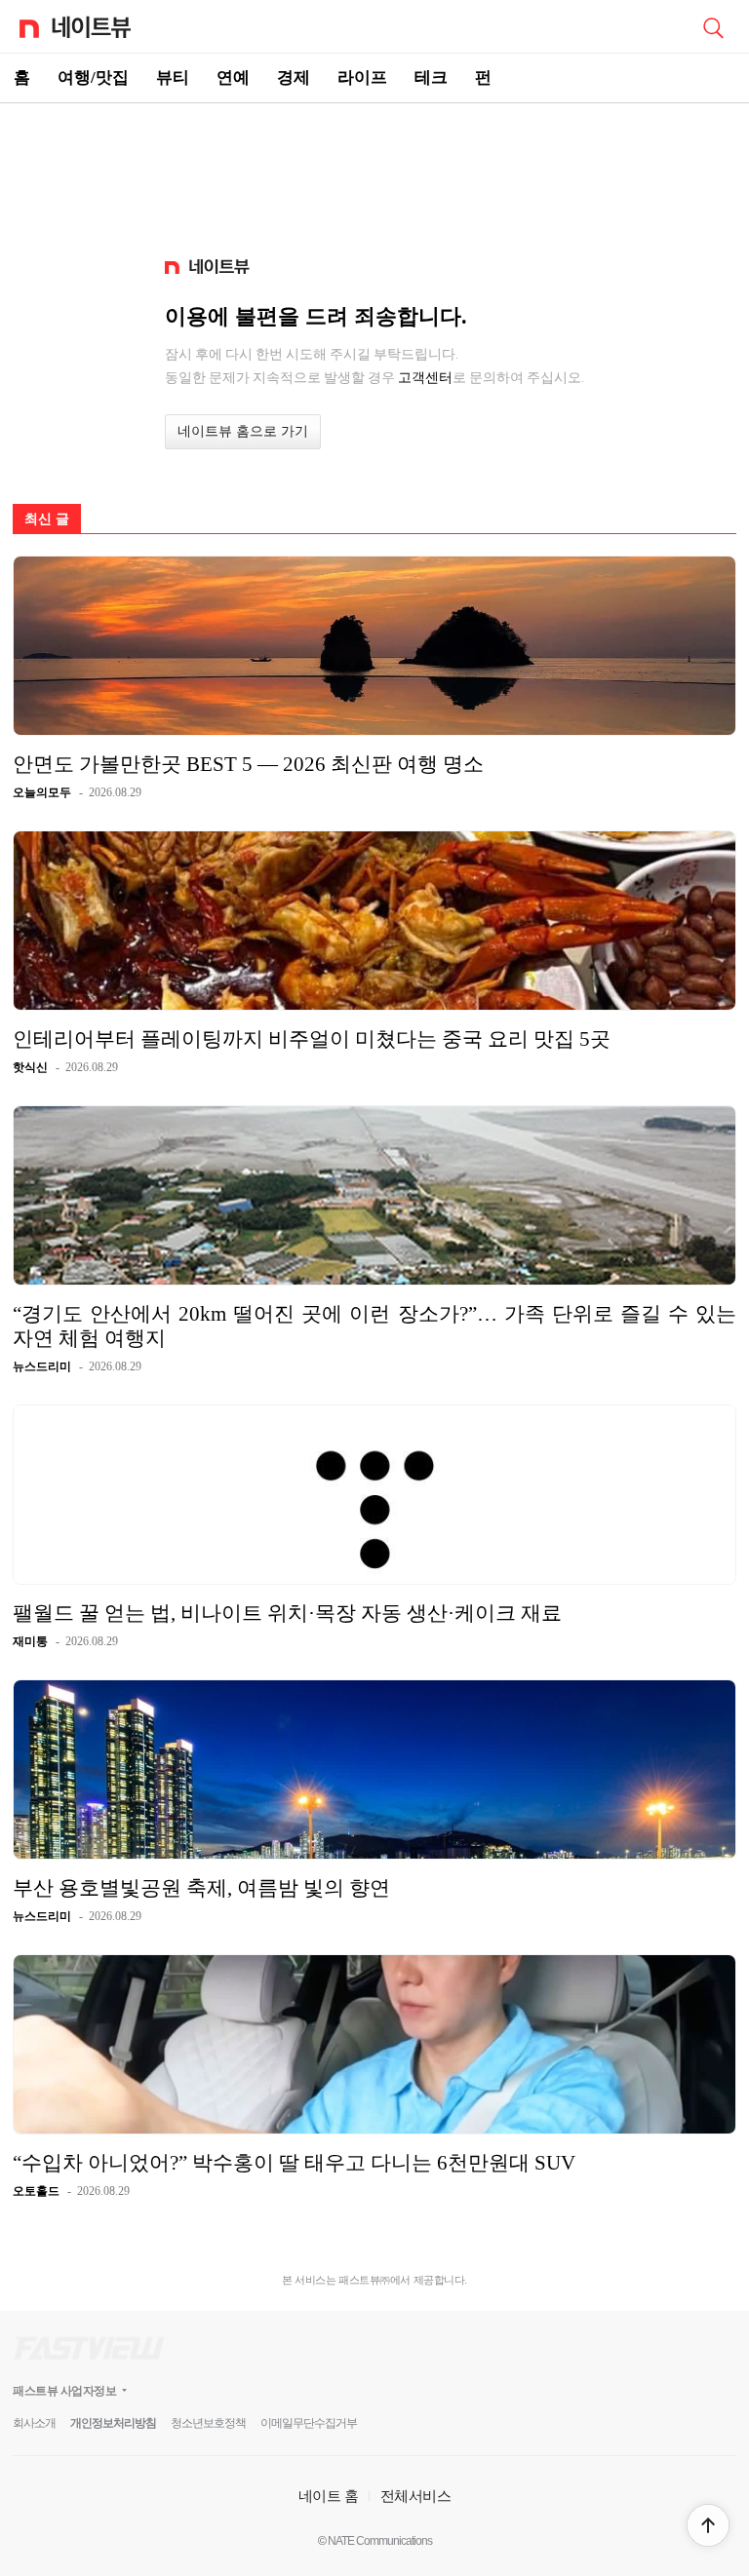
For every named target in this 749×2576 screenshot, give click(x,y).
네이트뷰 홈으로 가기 (243, 431)
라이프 (362, 77)
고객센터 (425, 377)
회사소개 (34, 2423)
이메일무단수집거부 (309, 2423)
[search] (713, 26)
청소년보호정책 (208, 2423)
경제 (294, 77)
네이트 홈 (329, 2496)
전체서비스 (416, 2496)
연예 (233, 77)
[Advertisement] (374, 172)
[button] (708, 2525)
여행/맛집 (93, 77)
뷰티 (173, 77)
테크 (431, 77)
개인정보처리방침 (113, 2423)
